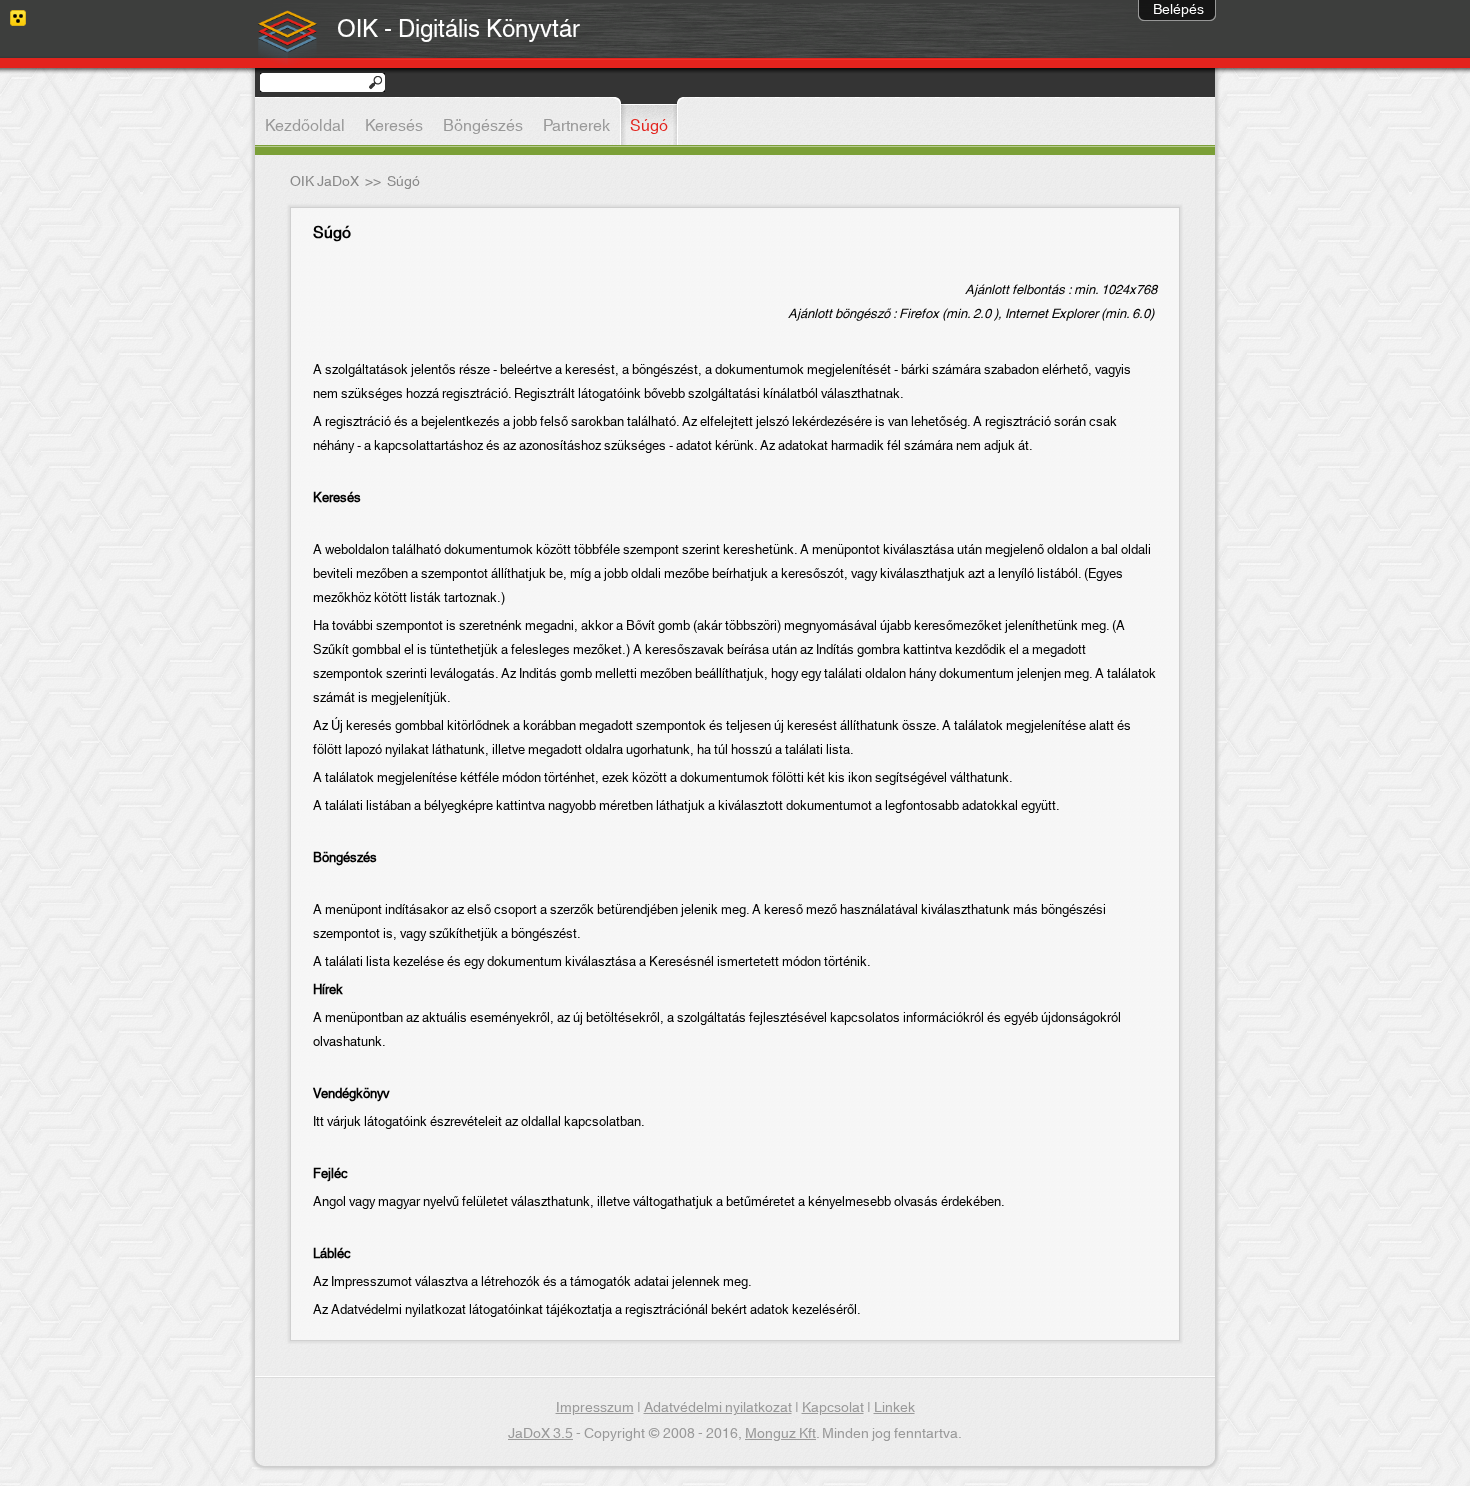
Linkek (894, 1408)
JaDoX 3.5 (540, 1434)
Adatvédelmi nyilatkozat (718, 1408)
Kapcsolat (833, 1408)
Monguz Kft (780, 1434)
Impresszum (595, 1408)
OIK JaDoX (324, 182)
